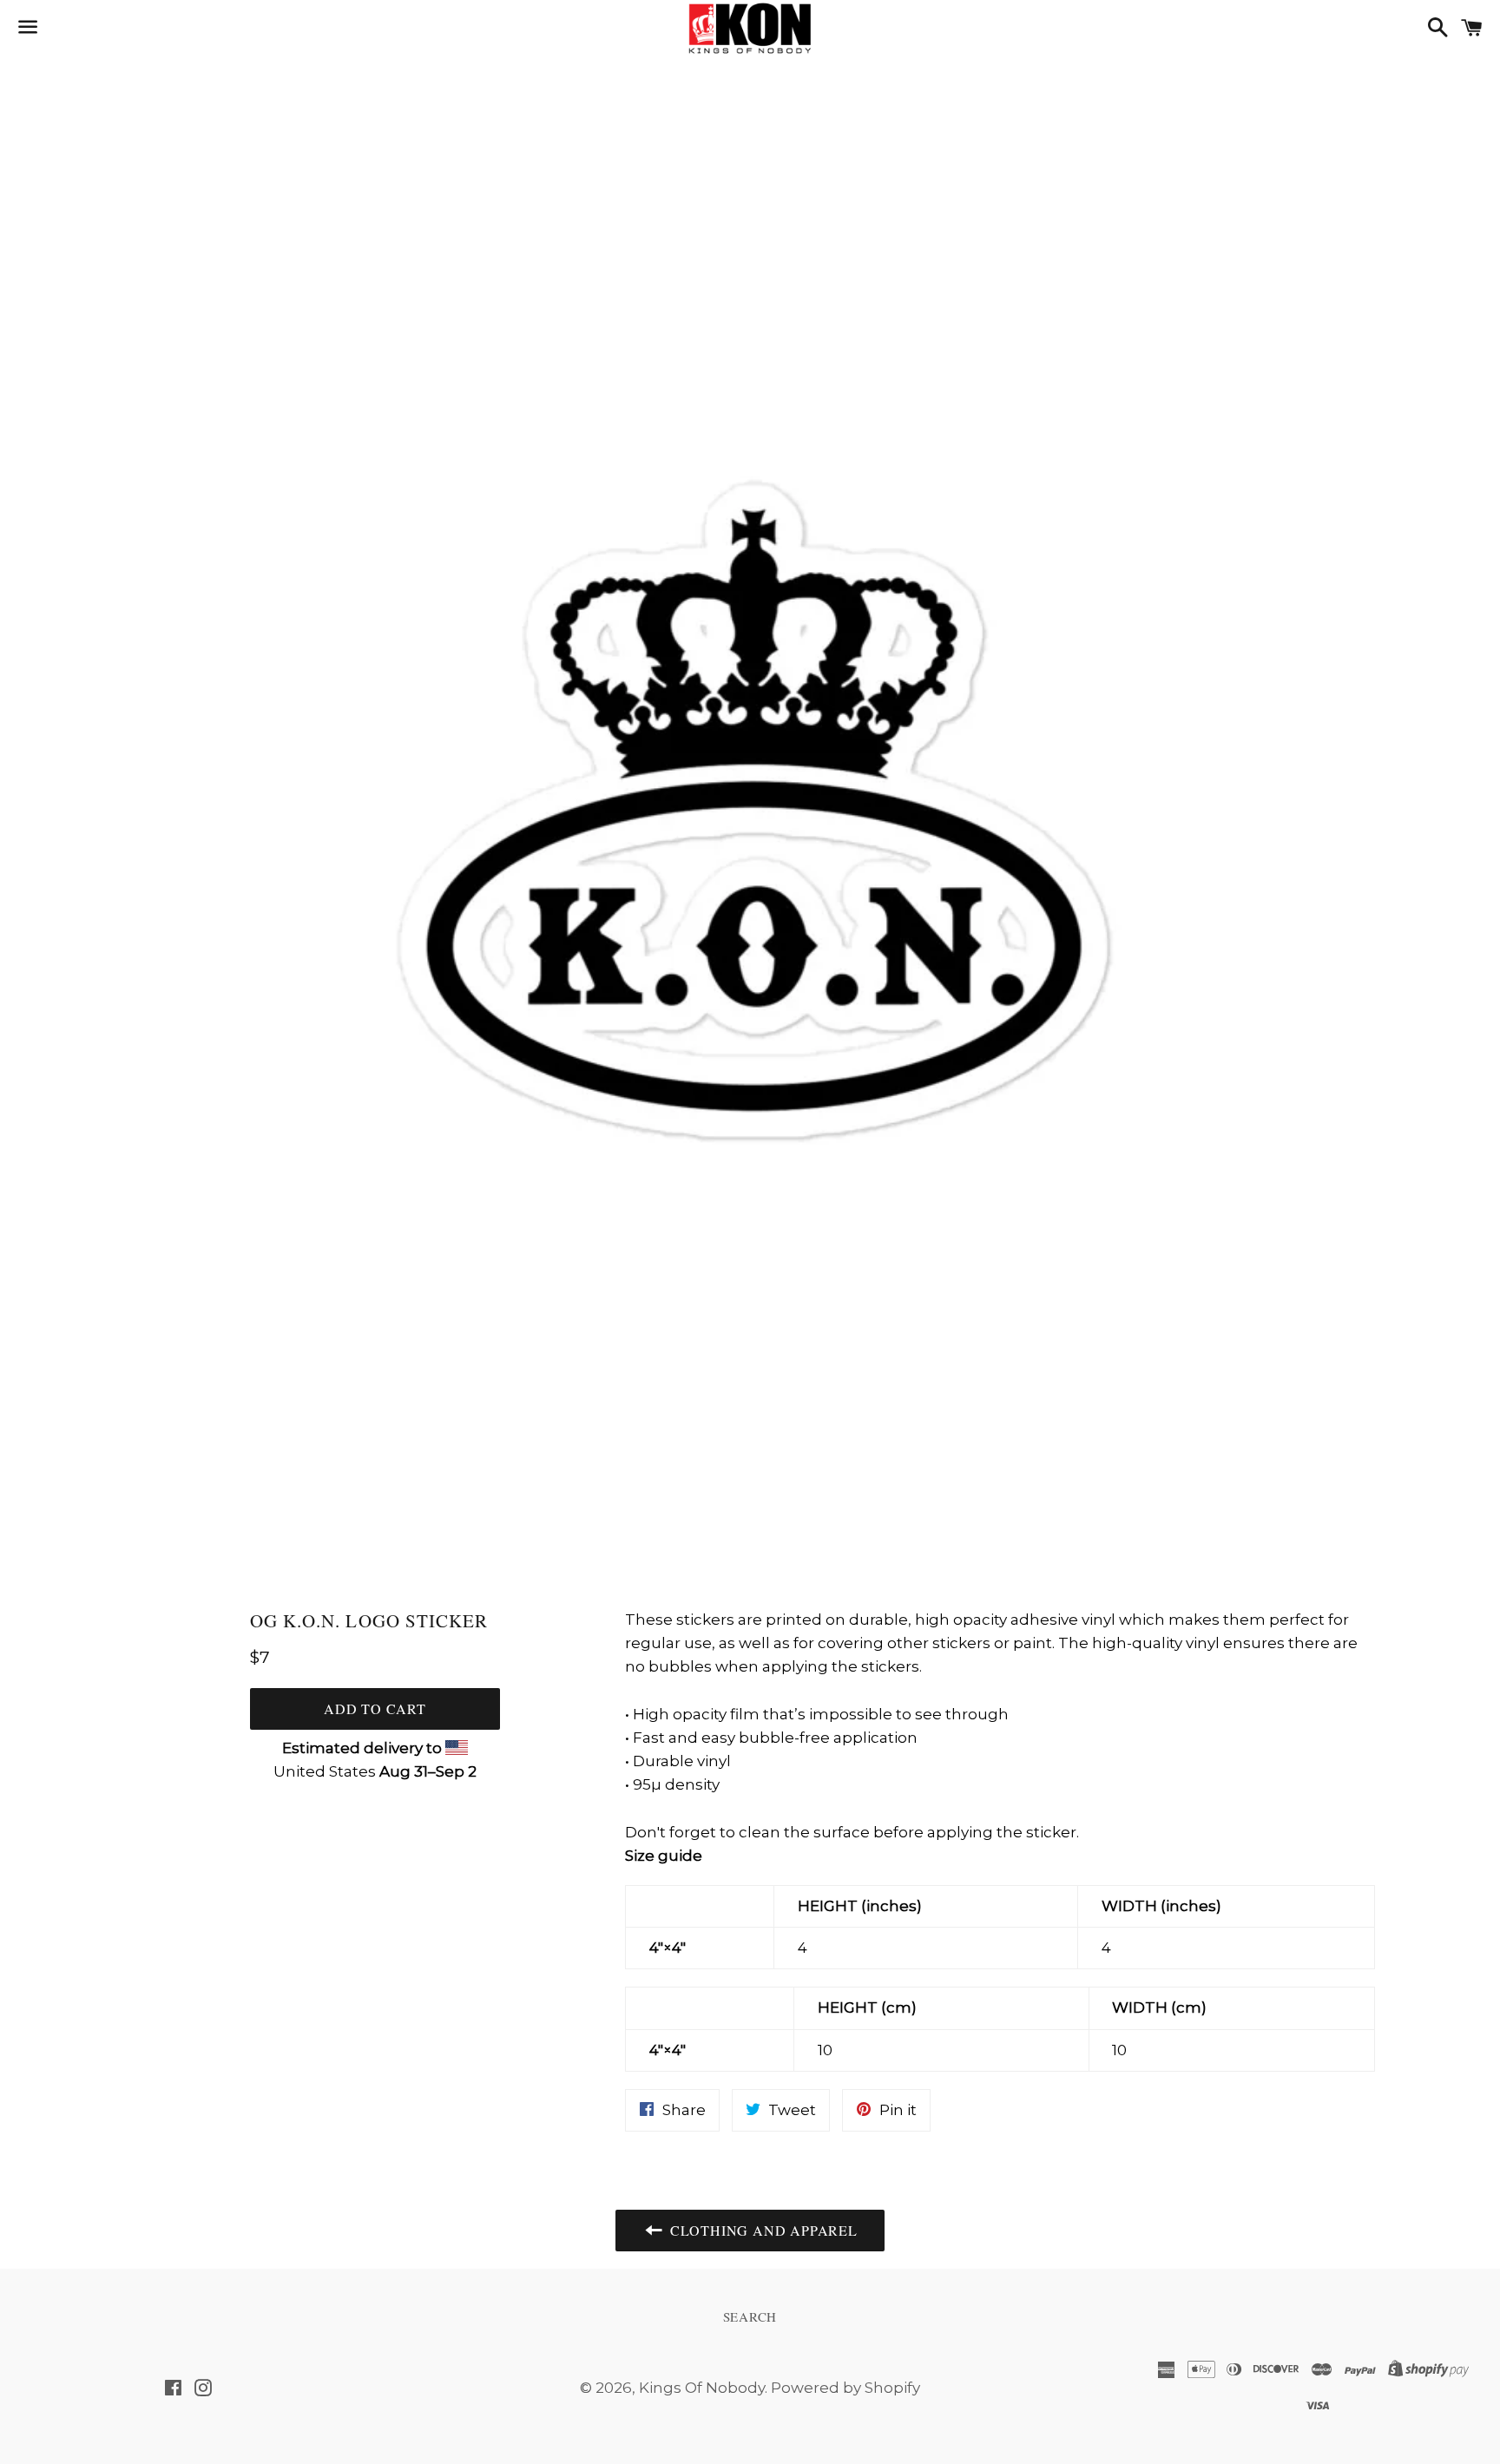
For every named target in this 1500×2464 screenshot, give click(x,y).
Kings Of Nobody (702, 2388)
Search (750, 2316)
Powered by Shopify (845, 2388)
